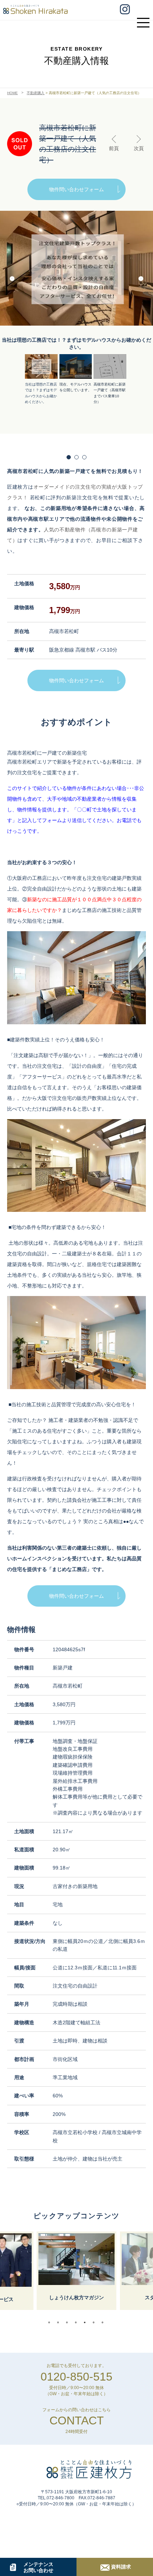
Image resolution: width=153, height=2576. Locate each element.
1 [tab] (51, 2322)
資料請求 (121, 2567)
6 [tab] (95, 2322)
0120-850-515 (76, 2377)
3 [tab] (69, 2322)
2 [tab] (60, 2322)
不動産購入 (36, 93)
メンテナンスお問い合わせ (38, 2567)
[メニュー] (145, 19)
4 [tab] (78, 2322)
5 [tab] (86, 2322)
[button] (141, 280)
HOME (12, 93)
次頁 (139, 148)
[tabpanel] (76, 2271)
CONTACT (77, 2421)
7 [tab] (104, 2322)
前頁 (114, 148)
